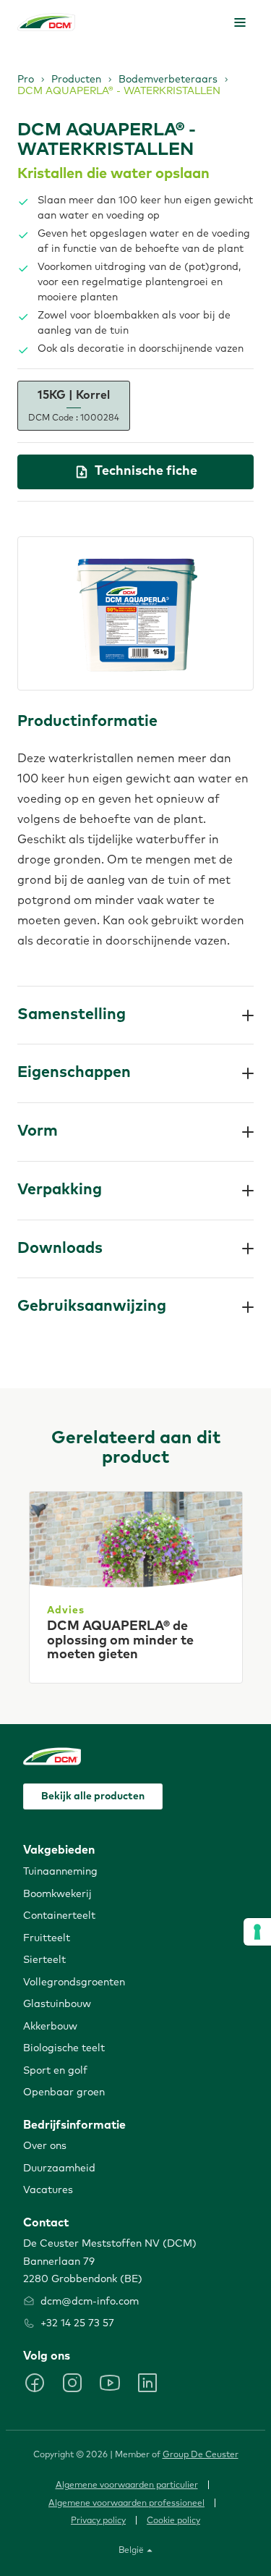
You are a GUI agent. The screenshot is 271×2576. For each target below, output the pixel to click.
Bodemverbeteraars (168, 80)
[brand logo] (46, 22)
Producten (76, 80)
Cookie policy (173, 2521)
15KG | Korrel (74, 406)
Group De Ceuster (201, 2455)
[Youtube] (110, 2383)
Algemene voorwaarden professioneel (126, 2504)
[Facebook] (35, 2383)
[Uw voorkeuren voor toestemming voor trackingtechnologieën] (257, 1932)
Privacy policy (98, 2521)
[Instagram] (72, 2383)
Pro (26, 80)
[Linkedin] (147, 2383)
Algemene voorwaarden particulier (127, 2486)
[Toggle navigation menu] (240, 22)
